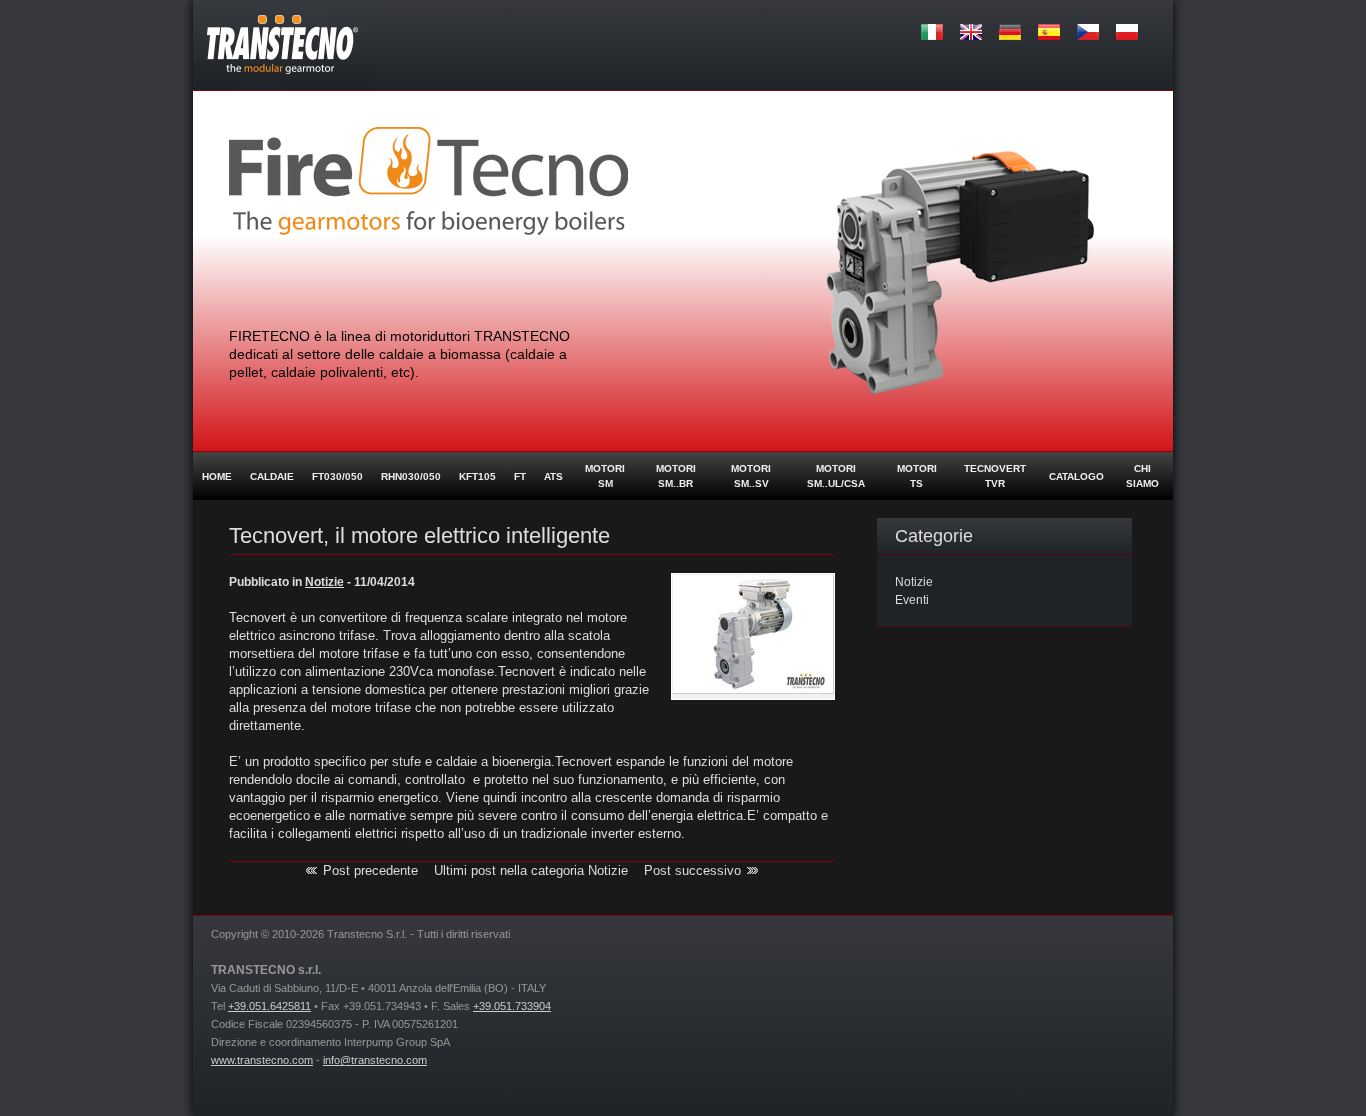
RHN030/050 (411, 476)
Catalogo (1076, 476)
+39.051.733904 (512, 1006)
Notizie (914, 582)
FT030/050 (337, 476)
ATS (553, 476)
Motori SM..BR (676, 476)
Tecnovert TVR (995, 476)
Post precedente (370, 870)
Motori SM (605, 476)
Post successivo (692, 870)
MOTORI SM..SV (751, 476)
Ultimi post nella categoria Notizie (531, 870)
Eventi (912, 600)
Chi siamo (1142, 476)
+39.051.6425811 (269, 1006)
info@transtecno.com (375, 1060)
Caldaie (272, 476)
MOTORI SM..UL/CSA (836, 476)
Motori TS (917, 476)
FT (520, 476)
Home (217, 476)
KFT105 (477, 476)
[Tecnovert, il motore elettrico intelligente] (753, 690)
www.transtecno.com (262, 1060)
